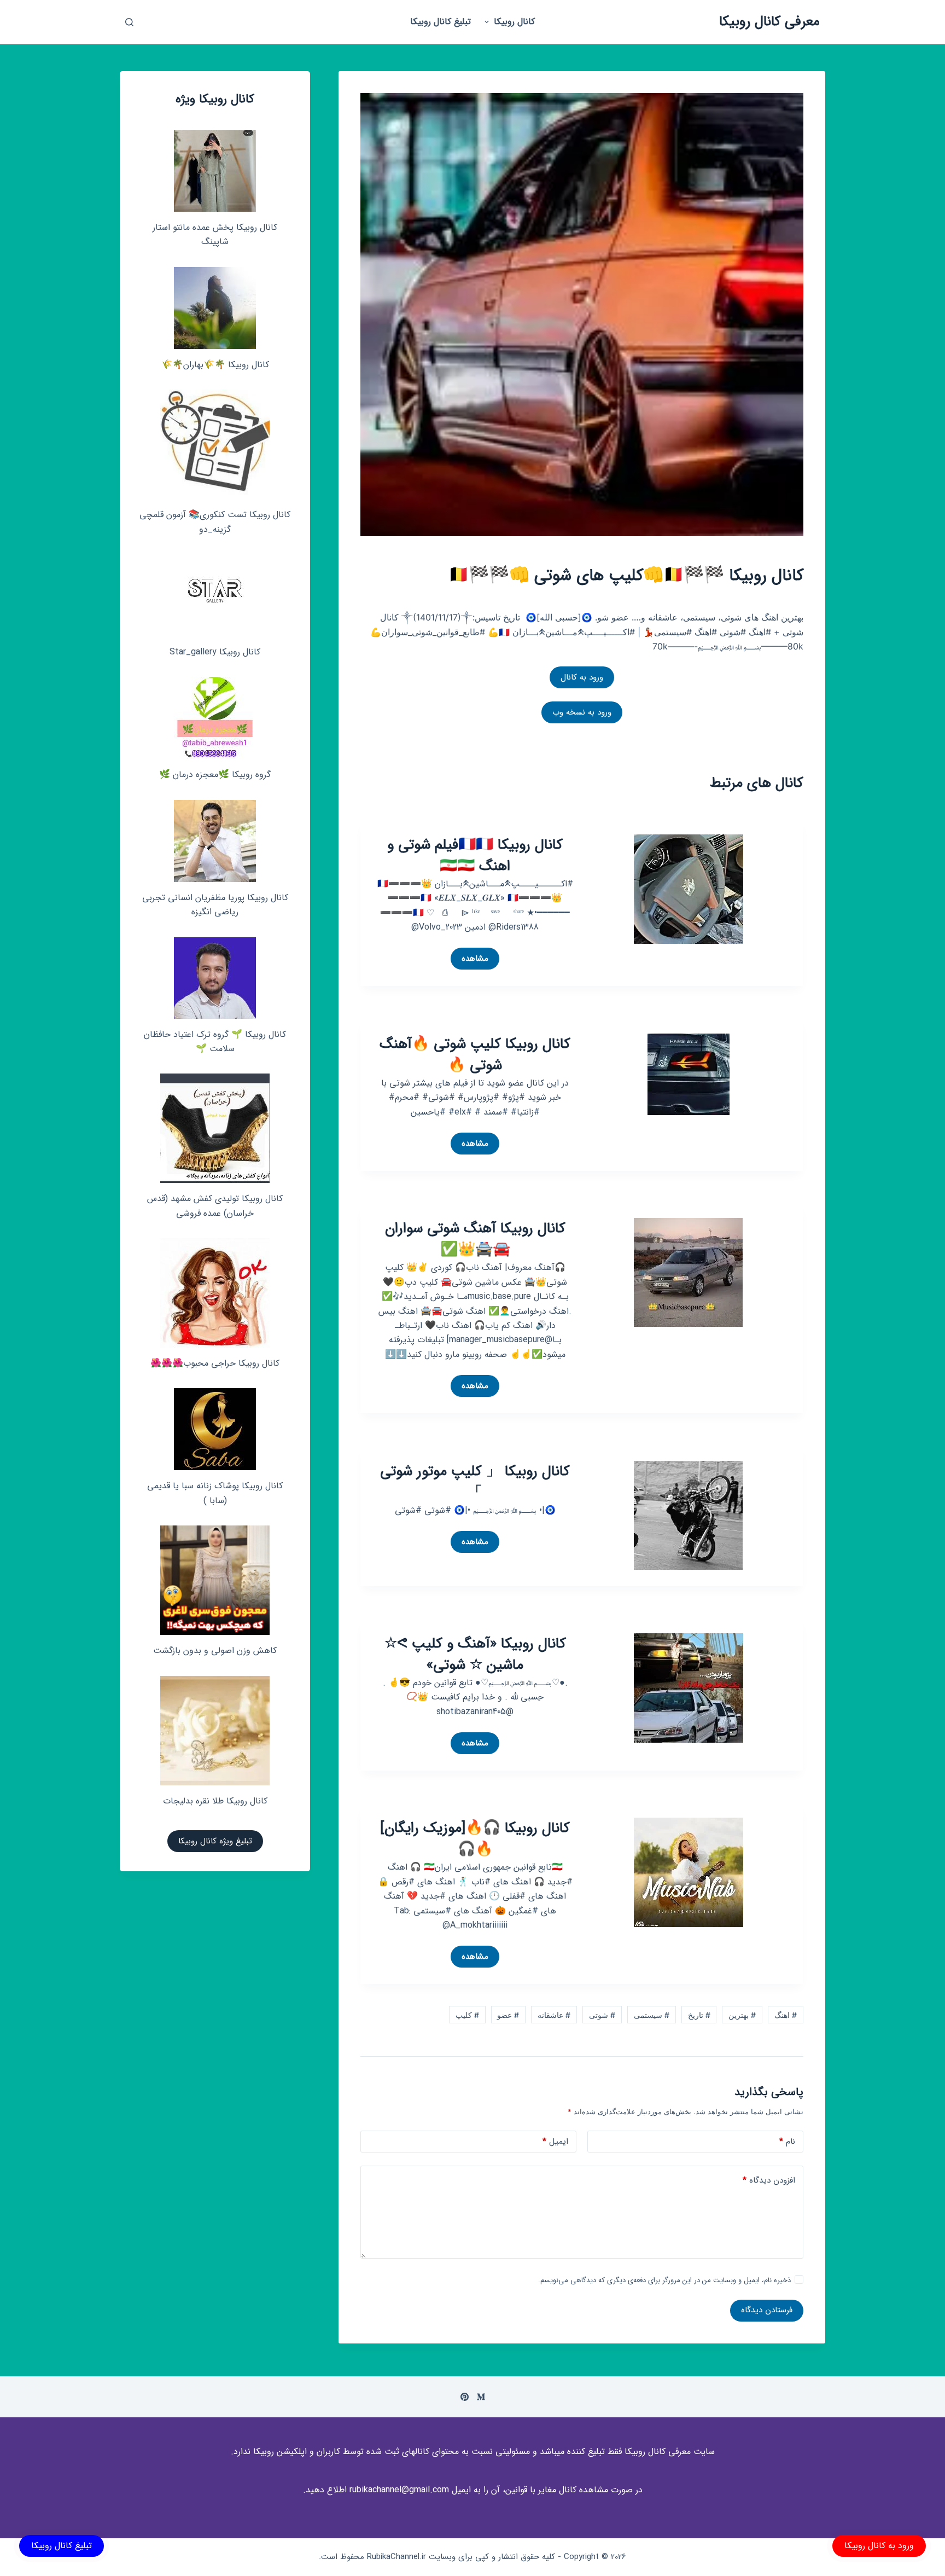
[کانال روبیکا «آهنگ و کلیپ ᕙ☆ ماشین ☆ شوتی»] (689, 1687)
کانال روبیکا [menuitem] (514, 22)
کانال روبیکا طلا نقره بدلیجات (215, 1801)
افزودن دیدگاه (769, 2180)
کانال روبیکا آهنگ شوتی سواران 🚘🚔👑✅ (475, 1239)
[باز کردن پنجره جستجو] (129, 22)
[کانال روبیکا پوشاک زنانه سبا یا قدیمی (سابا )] (215, 1429)
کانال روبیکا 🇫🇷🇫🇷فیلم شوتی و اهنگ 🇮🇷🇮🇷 (475, 856)
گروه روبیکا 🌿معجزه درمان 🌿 (215, 774)
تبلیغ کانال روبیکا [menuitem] (441, 22)
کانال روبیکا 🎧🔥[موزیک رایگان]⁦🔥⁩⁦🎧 (475, 1839)
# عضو (508, 2015)
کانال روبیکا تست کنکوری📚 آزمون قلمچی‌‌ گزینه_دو (215, 522)
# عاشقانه (554, 2015)
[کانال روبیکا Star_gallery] (215, 595)
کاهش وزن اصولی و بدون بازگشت (215, 1650)
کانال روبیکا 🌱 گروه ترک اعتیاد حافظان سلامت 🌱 (215, 1042)
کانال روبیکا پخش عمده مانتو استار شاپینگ (215, 234)
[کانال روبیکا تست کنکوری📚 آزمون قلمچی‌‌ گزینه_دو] (215, 444)
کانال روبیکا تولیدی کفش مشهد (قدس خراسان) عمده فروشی (215, 1206)
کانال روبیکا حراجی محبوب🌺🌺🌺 (215, 1363)
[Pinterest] (465, 2397)
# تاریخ (699, 2015)
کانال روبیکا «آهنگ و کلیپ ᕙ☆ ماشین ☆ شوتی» (475, 1655)
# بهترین (742, 2015)
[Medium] (481, 2397)
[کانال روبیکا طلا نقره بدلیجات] (215, 1731)
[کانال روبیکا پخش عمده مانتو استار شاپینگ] (215, 171)
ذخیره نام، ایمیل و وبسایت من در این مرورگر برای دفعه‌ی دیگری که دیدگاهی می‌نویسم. (664, 2280)
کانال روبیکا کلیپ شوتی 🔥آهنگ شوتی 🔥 (475, 1055)
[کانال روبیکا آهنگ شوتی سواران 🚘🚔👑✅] (688, 1272)
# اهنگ (786, 2015)
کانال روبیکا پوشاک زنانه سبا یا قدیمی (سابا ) (215, 1493)
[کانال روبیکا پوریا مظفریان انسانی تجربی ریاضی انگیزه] (215, 841)
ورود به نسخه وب (582, 712)
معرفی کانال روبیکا (769, 22)
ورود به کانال (582, 677)
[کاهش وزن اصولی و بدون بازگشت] (215, 1580)
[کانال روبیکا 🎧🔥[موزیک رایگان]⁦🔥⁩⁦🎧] (689, 1872)
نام (787, 2142)
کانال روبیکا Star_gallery (215, 652)
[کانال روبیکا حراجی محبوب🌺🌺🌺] (215, 1293)
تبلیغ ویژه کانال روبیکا (215, 1841)
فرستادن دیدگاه (767, 2310)
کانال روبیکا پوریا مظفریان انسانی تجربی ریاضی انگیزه (215, 905)
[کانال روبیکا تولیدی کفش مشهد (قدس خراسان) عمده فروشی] (215, 1128)
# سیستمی (652, 2015)
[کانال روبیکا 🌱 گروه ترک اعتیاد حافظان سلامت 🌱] (215, 978)
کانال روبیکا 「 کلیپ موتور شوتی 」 (475, 1482)
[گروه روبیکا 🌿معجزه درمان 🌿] (215, 718)
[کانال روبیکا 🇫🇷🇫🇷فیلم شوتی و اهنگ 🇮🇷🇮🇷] (689, 888)
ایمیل (555, 2142)
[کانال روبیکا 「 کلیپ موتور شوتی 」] (688, 1514)
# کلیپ (467, 2015)
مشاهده (472, 961)
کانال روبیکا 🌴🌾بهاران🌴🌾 (215, 365)
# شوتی (602, 2015)
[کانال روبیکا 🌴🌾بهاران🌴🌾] (215, 308)
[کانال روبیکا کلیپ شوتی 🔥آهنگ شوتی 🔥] (689, 1074)
